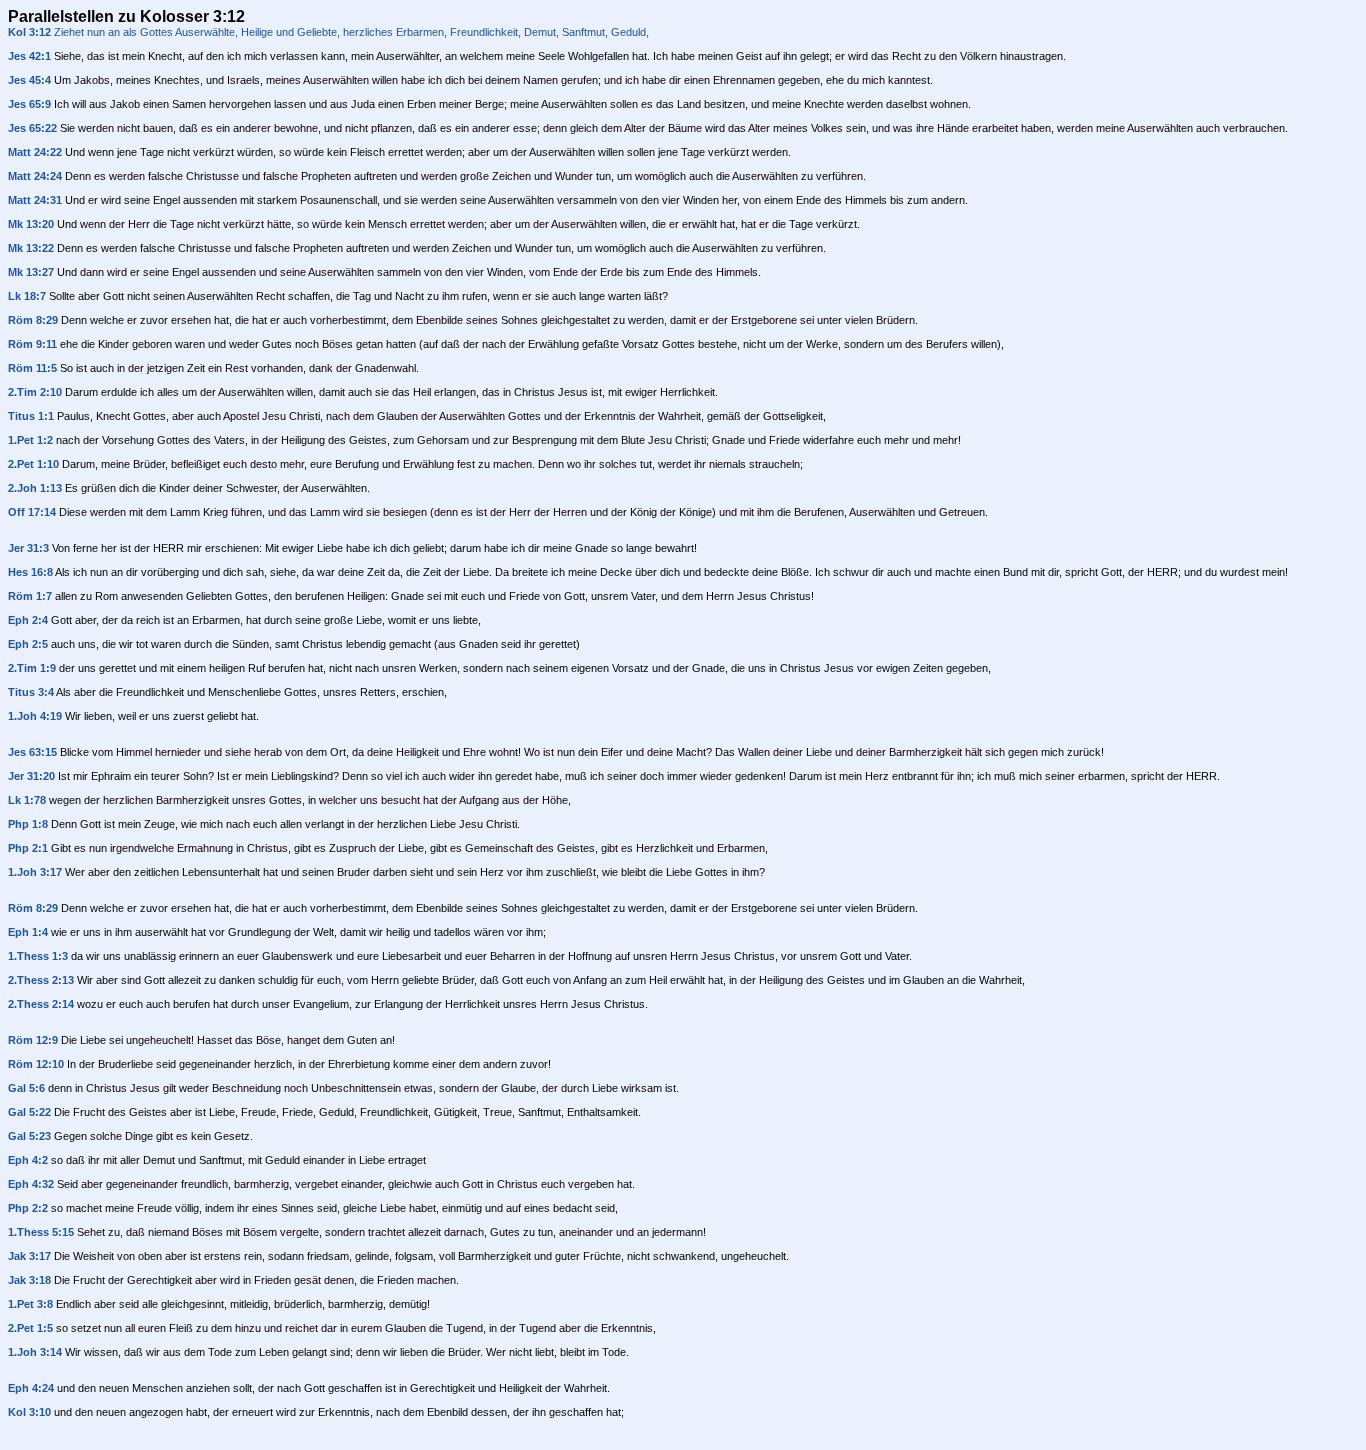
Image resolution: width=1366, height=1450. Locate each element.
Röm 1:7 (30, 596)
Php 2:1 (28, 848)
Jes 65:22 (32, 128)
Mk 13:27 (31, 272)
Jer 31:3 (28, 548)
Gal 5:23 (29, 1136)
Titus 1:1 (31, 416)
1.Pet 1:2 (30, 440)
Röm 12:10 (36, 1064)
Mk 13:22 (31, 248)
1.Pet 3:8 (30, 1304)
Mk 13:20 (31, 224)
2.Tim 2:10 (35, 392)
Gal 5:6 (26, 1088)
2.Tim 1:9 (32, 668)
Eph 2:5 (28, 644)
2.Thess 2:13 (41, 980)
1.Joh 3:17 (35, 872)
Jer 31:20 (31, 776)
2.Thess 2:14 (41, 1004)
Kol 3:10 (29, 1412)
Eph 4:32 (31, 1184)
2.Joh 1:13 (35, 488)
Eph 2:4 (28, 620)
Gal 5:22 (29, 1112)
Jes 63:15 (32, 752)
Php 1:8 (28, 824)
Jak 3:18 (29, 1280)
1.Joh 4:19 (35, 716)
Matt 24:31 (35, 200)
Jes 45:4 (29, 80)
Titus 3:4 (31, 692)
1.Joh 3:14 (35, 1352)
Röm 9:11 (32, 344)
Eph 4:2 (28, 1160)
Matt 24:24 (35, 176)
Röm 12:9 (33, 1040)
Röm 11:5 (32, 368)
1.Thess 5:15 (41, 1232)
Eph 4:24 (31, 1388)
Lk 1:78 (27, 800)
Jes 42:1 (29, 56)
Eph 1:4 (28, 932)
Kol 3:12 (29, 32)
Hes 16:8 (30, 572)
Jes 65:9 (29, 104)
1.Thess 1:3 (38, 956)
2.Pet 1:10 (33, 464)
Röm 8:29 (33, 320)
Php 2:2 (28, 1208)
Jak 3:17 (29, 1256)
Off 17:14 (32, 512)
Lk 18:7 (27, 296)
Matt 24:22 (35, 152)
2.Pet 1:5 (30, 1328)
